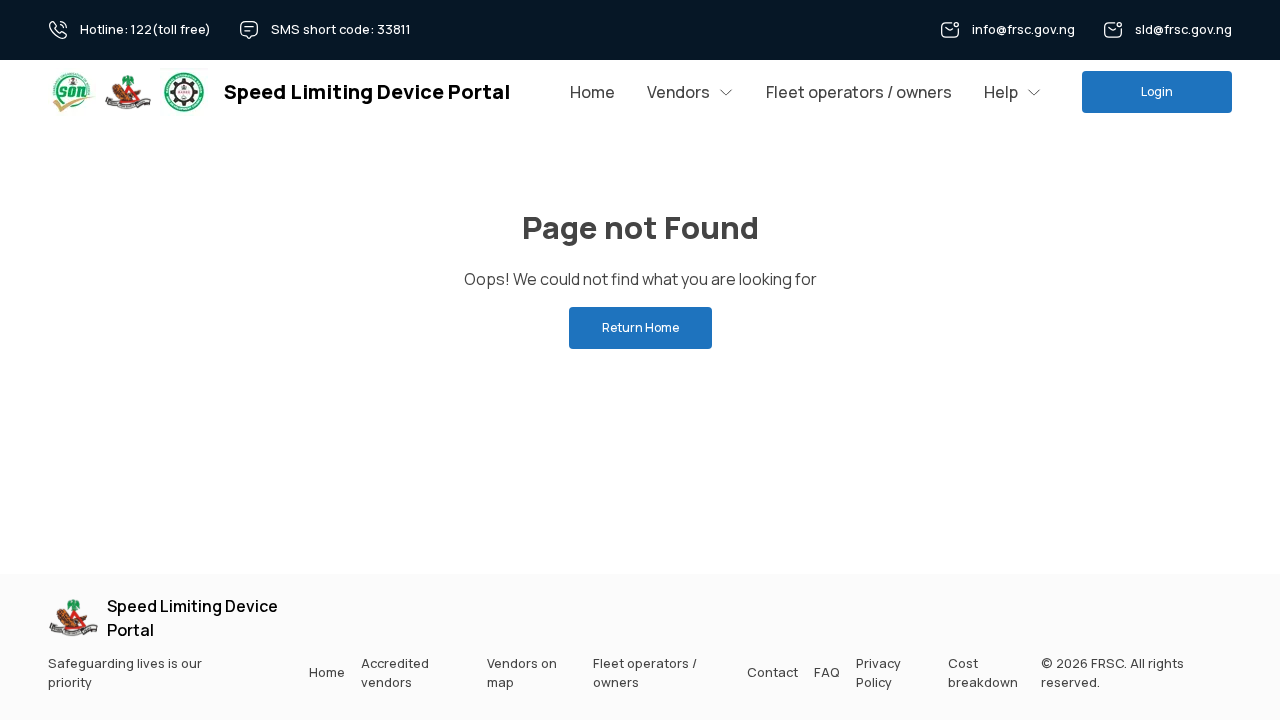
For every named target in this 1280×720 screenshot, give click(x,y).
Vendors (678, 92)
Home (592, 92)
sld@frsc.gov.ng (1183, 29)
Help (1001, 92)
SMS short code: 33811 (341, 29)
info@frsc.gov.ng (1023, 29)
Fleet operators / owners (859, 92)
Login (1157, 91)
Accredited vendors (395, 672)
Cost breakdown (983, 672)
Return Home (640, 327)
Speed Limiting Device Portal (192, 618)
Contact (772, 672)
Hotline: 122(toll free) (145, 29)
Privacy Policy (878, 672)
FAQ (827, 672)
